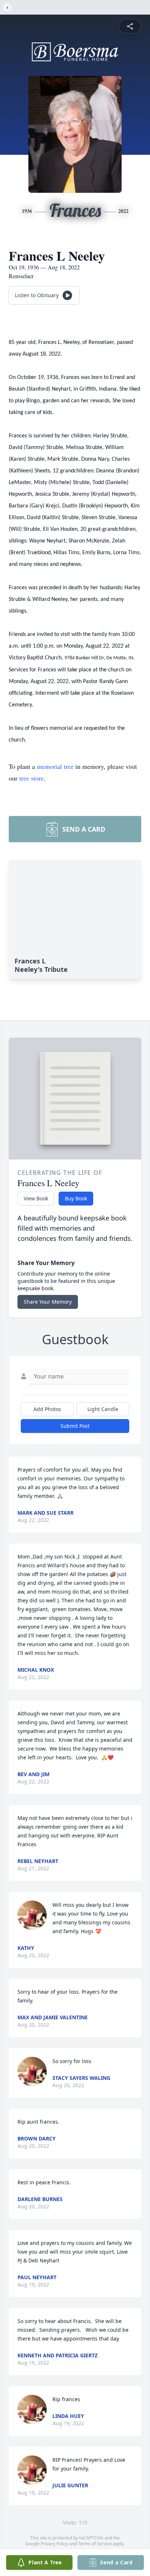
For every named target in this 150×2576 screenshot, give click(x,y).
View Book (36, 1198)
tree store (31, 778)
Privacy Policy (54, 2544)
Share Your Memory (48, 1302)
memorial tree (55, 766)
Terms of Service (95, 2544)
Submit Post (75, 1426)
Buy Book (76, 1198)
